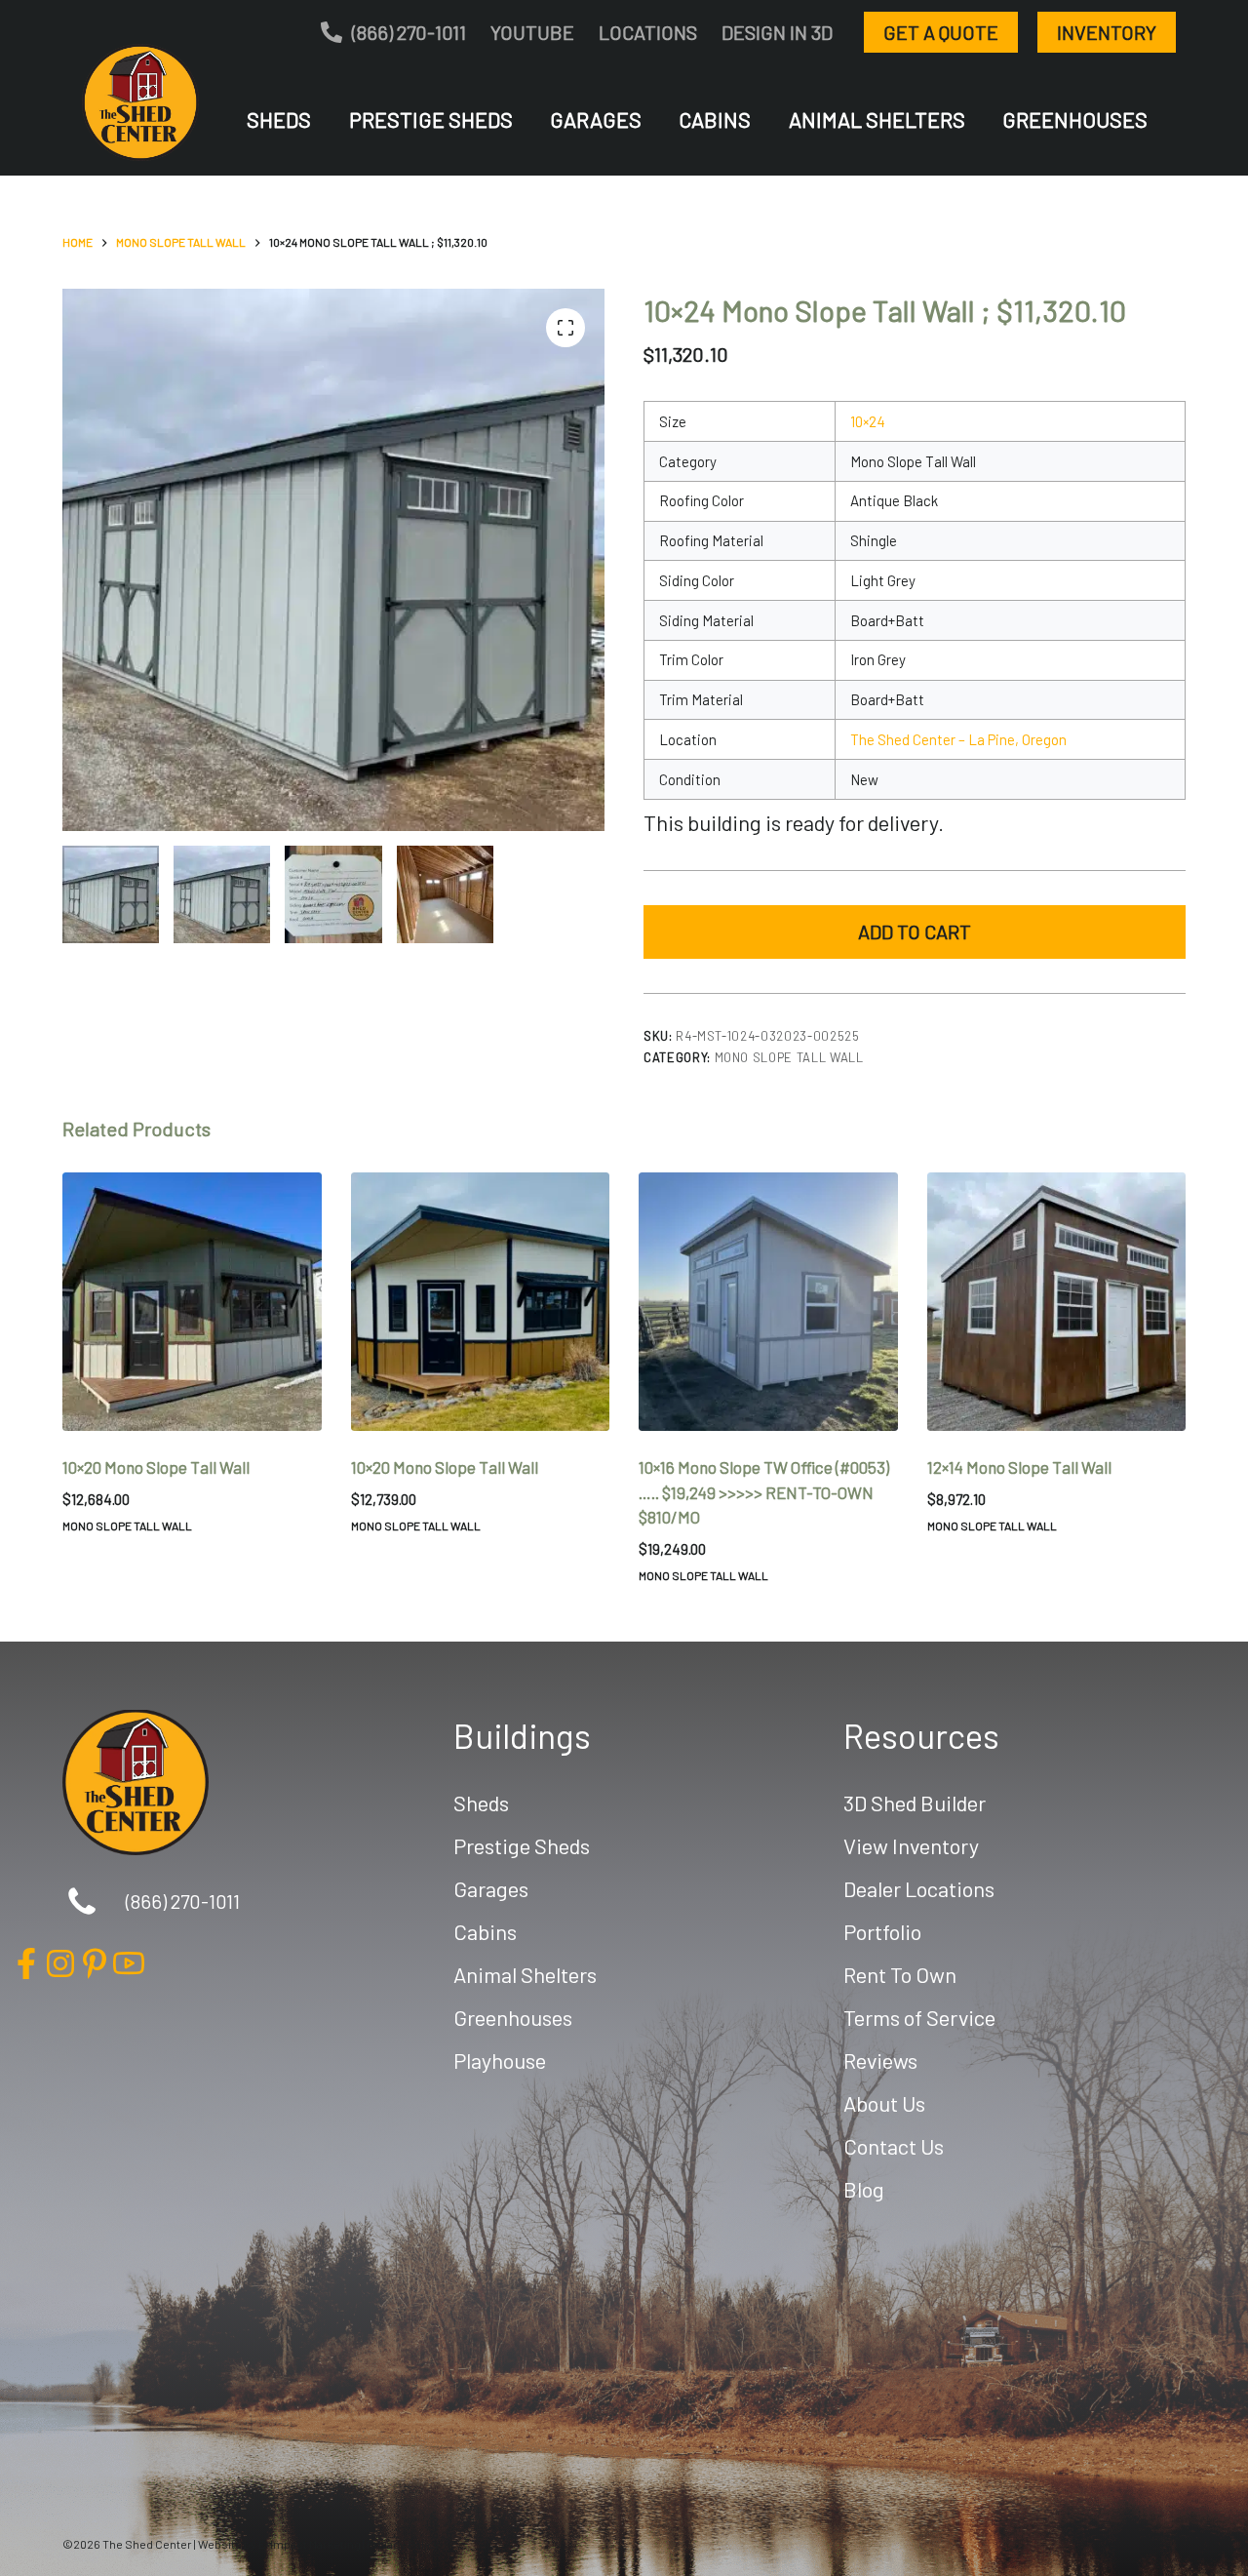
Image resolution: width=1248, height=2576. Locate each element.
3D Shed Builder (915, 1803)
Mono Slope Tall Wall (789, 1057)
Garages (596, 119)
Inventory (1107, 32)
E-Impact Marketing (310, 2544)
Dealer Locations (919, 1888)
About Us (884, 2103)
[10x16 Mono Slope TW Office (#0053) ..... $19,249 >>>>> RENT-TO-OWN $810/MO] (768, 1302)
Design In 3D (777, 32)
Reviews (880, 2060)
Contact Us (894, 2146)
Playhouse (500, 2060)
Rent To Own (900, 1974)
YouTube (532, 32)
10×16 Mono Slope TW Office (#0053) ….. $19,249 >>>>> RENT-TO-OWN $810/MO (764, 1492)
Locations (648, 32)
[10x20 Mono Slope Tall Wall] (192, 1302)
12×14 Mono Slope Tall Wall (1019, 1467)
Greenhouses (1075, 119)
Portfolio (882, 1931)
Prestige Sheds (431, 119)
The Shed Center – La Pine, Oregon (958, 739)
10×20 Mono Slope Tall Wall (156, 1467)
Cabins (715, 119)
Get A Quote (941, 32)
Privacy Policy (403, 2544)
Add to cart (915, 931)
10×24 (868, 421)
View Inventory (911, 1845)
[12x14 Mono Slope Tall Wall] (1057, 1302)
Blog (864, 2189)
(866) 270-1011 (409, 32)
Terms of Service (919, 2017)
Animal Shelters (877, 119)
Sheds (279, 119)
